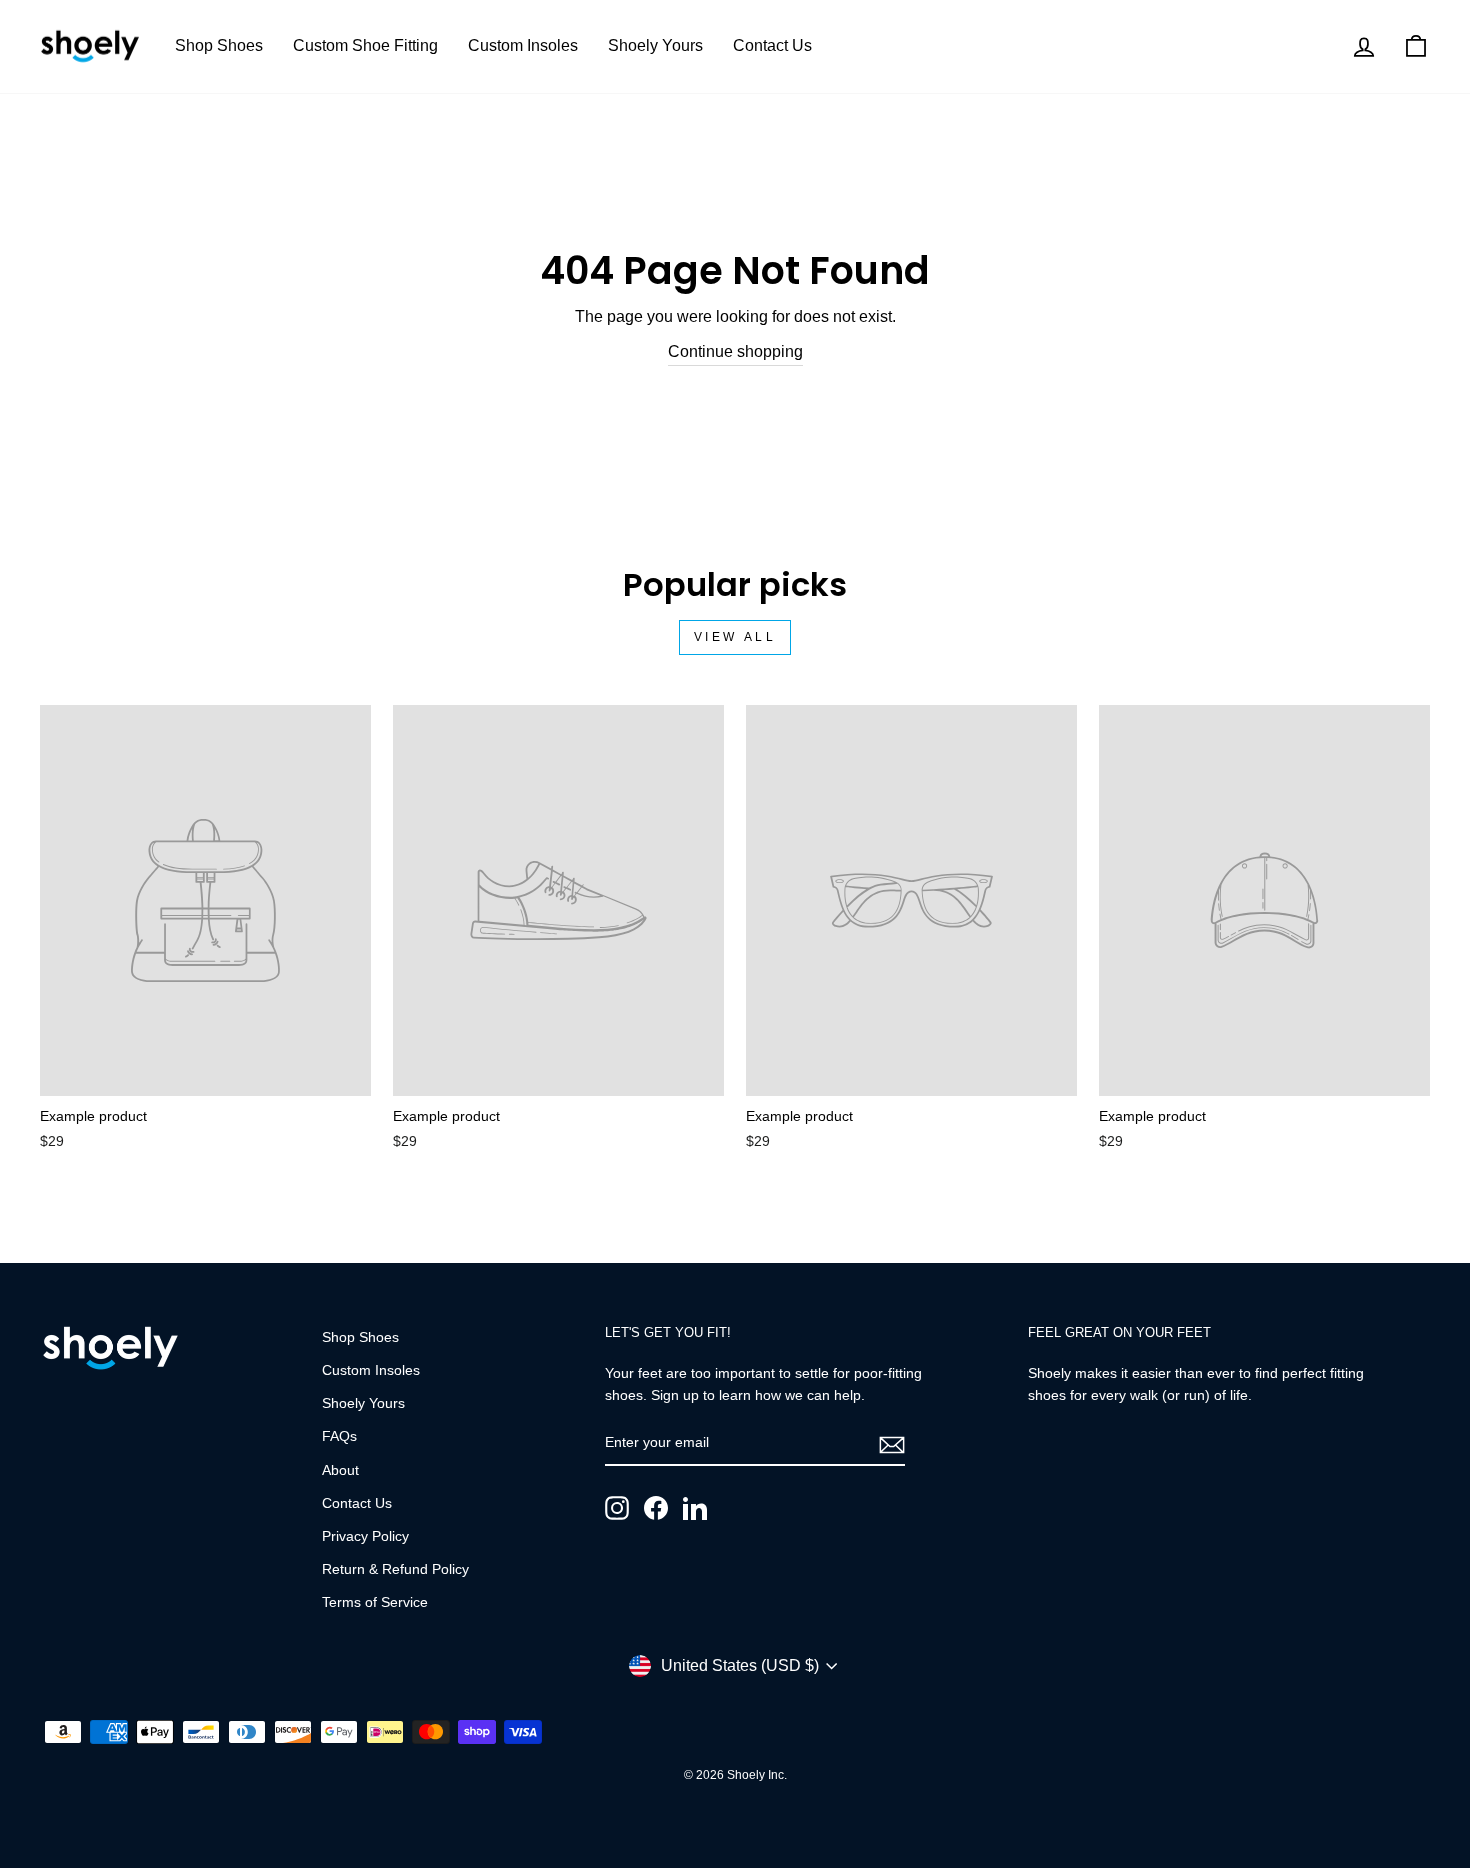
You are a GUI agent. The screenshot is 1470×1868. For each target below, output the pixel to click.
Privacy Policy (365, 1536)
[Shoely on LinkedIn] (695, 1508)
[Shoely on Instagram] (617, 1508)
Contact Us (772, 45)
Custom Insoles (523, 45)
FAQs (339, 1436)
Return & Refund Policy (395, 1569)
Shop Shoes (219, 45)
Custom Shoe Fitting (365, 45)
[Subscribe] (892, 1444)
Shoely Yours (655, 45)
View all (735, 637)
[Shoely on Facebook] (656, 1508)
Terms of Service (375, 1602)
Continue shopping (735, 351)
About (340, 1470)
